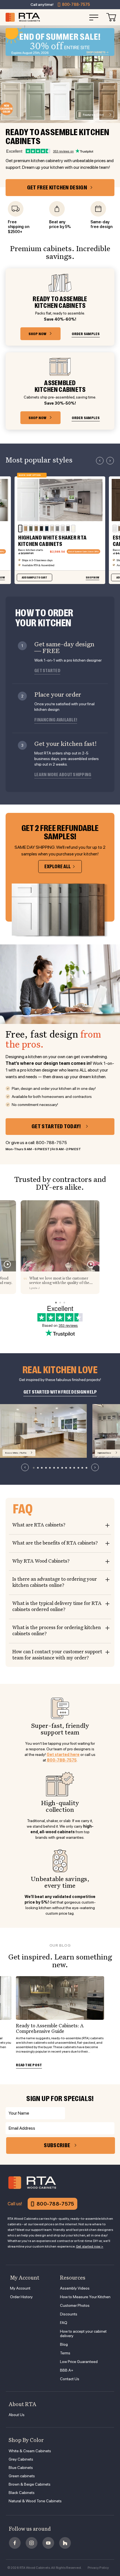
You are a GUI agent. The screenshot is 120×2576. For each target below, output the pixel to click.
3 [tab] (42, 1468)
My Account (20, 2288)
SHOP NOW (38, 334)
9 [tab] (66, 1468)
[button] (100, 461)
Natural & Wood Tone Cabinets (35, 2501)
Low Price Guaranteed (79, 2362)
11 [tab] (74, 1468)
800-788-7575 (76, 4)
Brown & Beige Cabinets (30, 2484)
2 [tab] (38, 1468)
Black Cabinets (22, 2493)
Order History (21, 2297)
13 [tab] (82, 1468)
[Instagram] (32, 2543)
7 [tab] (58, 1468)
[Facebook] (15, 2543)
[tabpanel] (43, 1431)
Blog (64, 2344)
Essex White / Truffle (16, 1453)
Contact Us (70, 2379)
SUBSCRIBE (57, 2145)
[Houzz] (65, 2543)
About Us (17, 2415)
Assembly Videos (75, 2288)
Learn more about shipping (63, 775)
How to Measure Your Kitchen (85, 2297)
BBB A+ (67, 2370)
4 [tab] (46, 1468)
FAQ (64, 2323)
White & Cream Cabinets (30, 2451)
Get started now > (90, 2246)
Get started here (63, 1755)
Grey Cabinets (21, 2459)
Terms (65, 2353)
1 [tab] (34, 1468)
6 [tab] (54, 1468)
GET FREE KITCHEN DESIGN (57, 188)
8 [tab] (62, 1468)
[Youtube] (48, 2543)
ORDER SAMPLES (86, 334)
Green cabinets (22, 2476)
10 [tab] (70, 1468)
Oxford (93, 115)
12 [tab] (78, 1468)
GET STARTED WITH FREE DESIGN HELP (60, 1392)
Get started (47, 671)
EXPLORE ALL (57, 867)
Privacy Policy (98, 2568)
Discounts (69, 2314)
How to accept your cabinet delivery (83, 2334)
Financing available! (56, 720)
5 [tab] (50, 1468)
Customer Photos (75, 2305)
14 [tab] (86, 1468)
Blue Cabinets (21, 2468)
